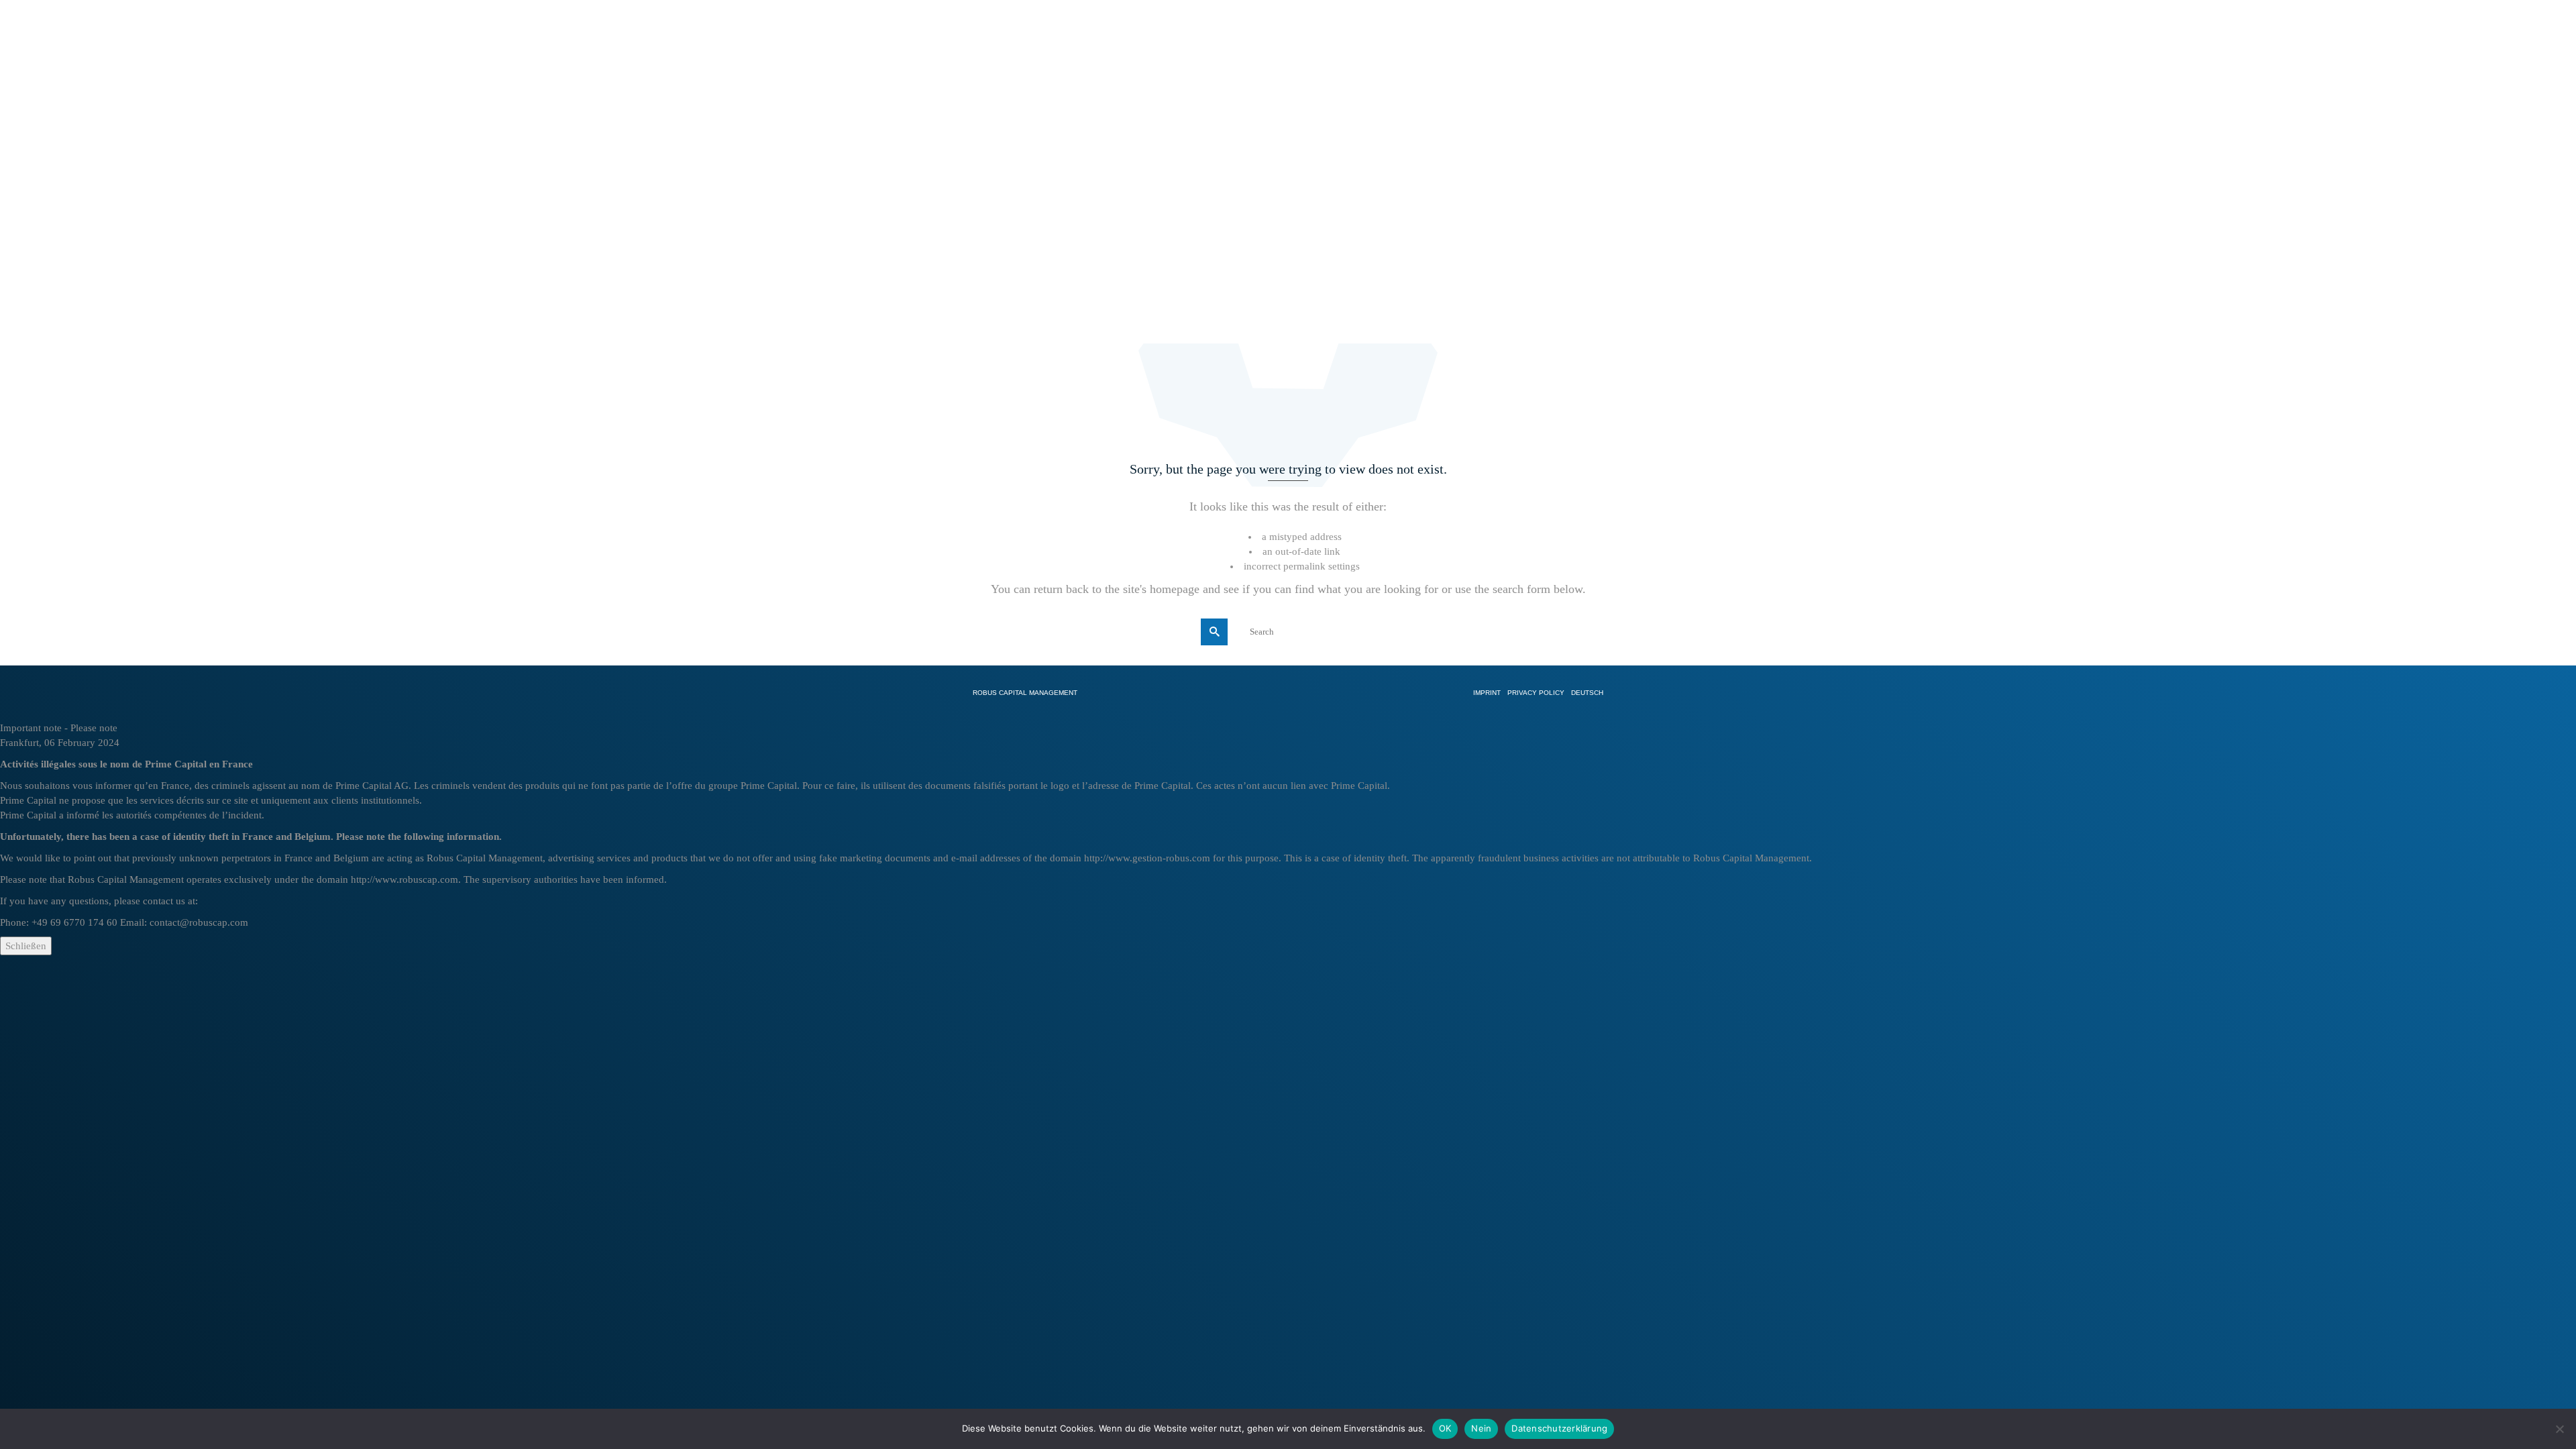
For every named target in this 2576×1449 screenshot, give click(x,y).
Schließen (26, 946)
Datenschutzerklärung (1559, 1428)
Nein (1481, 1428)
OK (1445, 1428)
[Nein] (2559, 1429)
